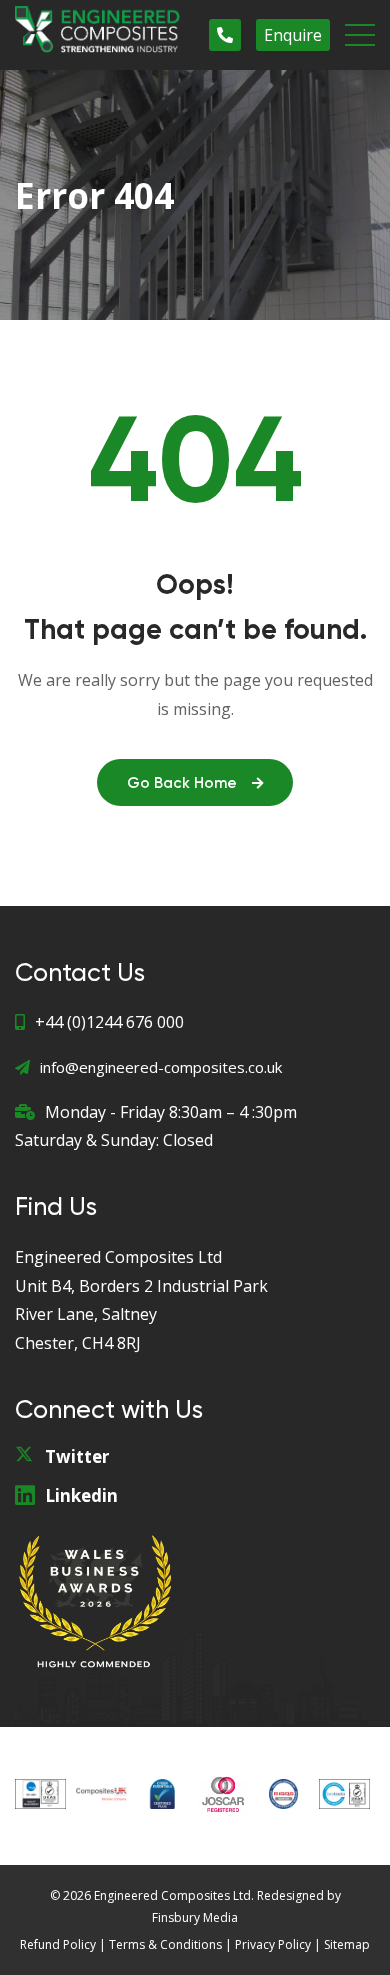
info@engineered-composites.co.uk (161, 1067)
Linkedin (81, 1495)
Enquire (293, 35)
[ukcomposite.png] (101, 1793)
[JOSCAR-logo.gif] (223, 1793)
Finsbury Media (195, 1917)
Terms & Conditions (165, 1944)
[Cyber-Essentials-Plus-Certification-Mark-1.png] (162, 1793)
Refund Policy (58, 1944)
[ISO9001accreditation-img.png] (344, 1793)
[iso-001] (40, 1793)
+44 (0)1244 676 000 (109, 1022)
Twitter (77, 1456)
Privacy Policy (273, 1944)
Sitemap (347, 1944)
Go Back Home (182, 783)
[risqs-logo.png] (283, 1793)
